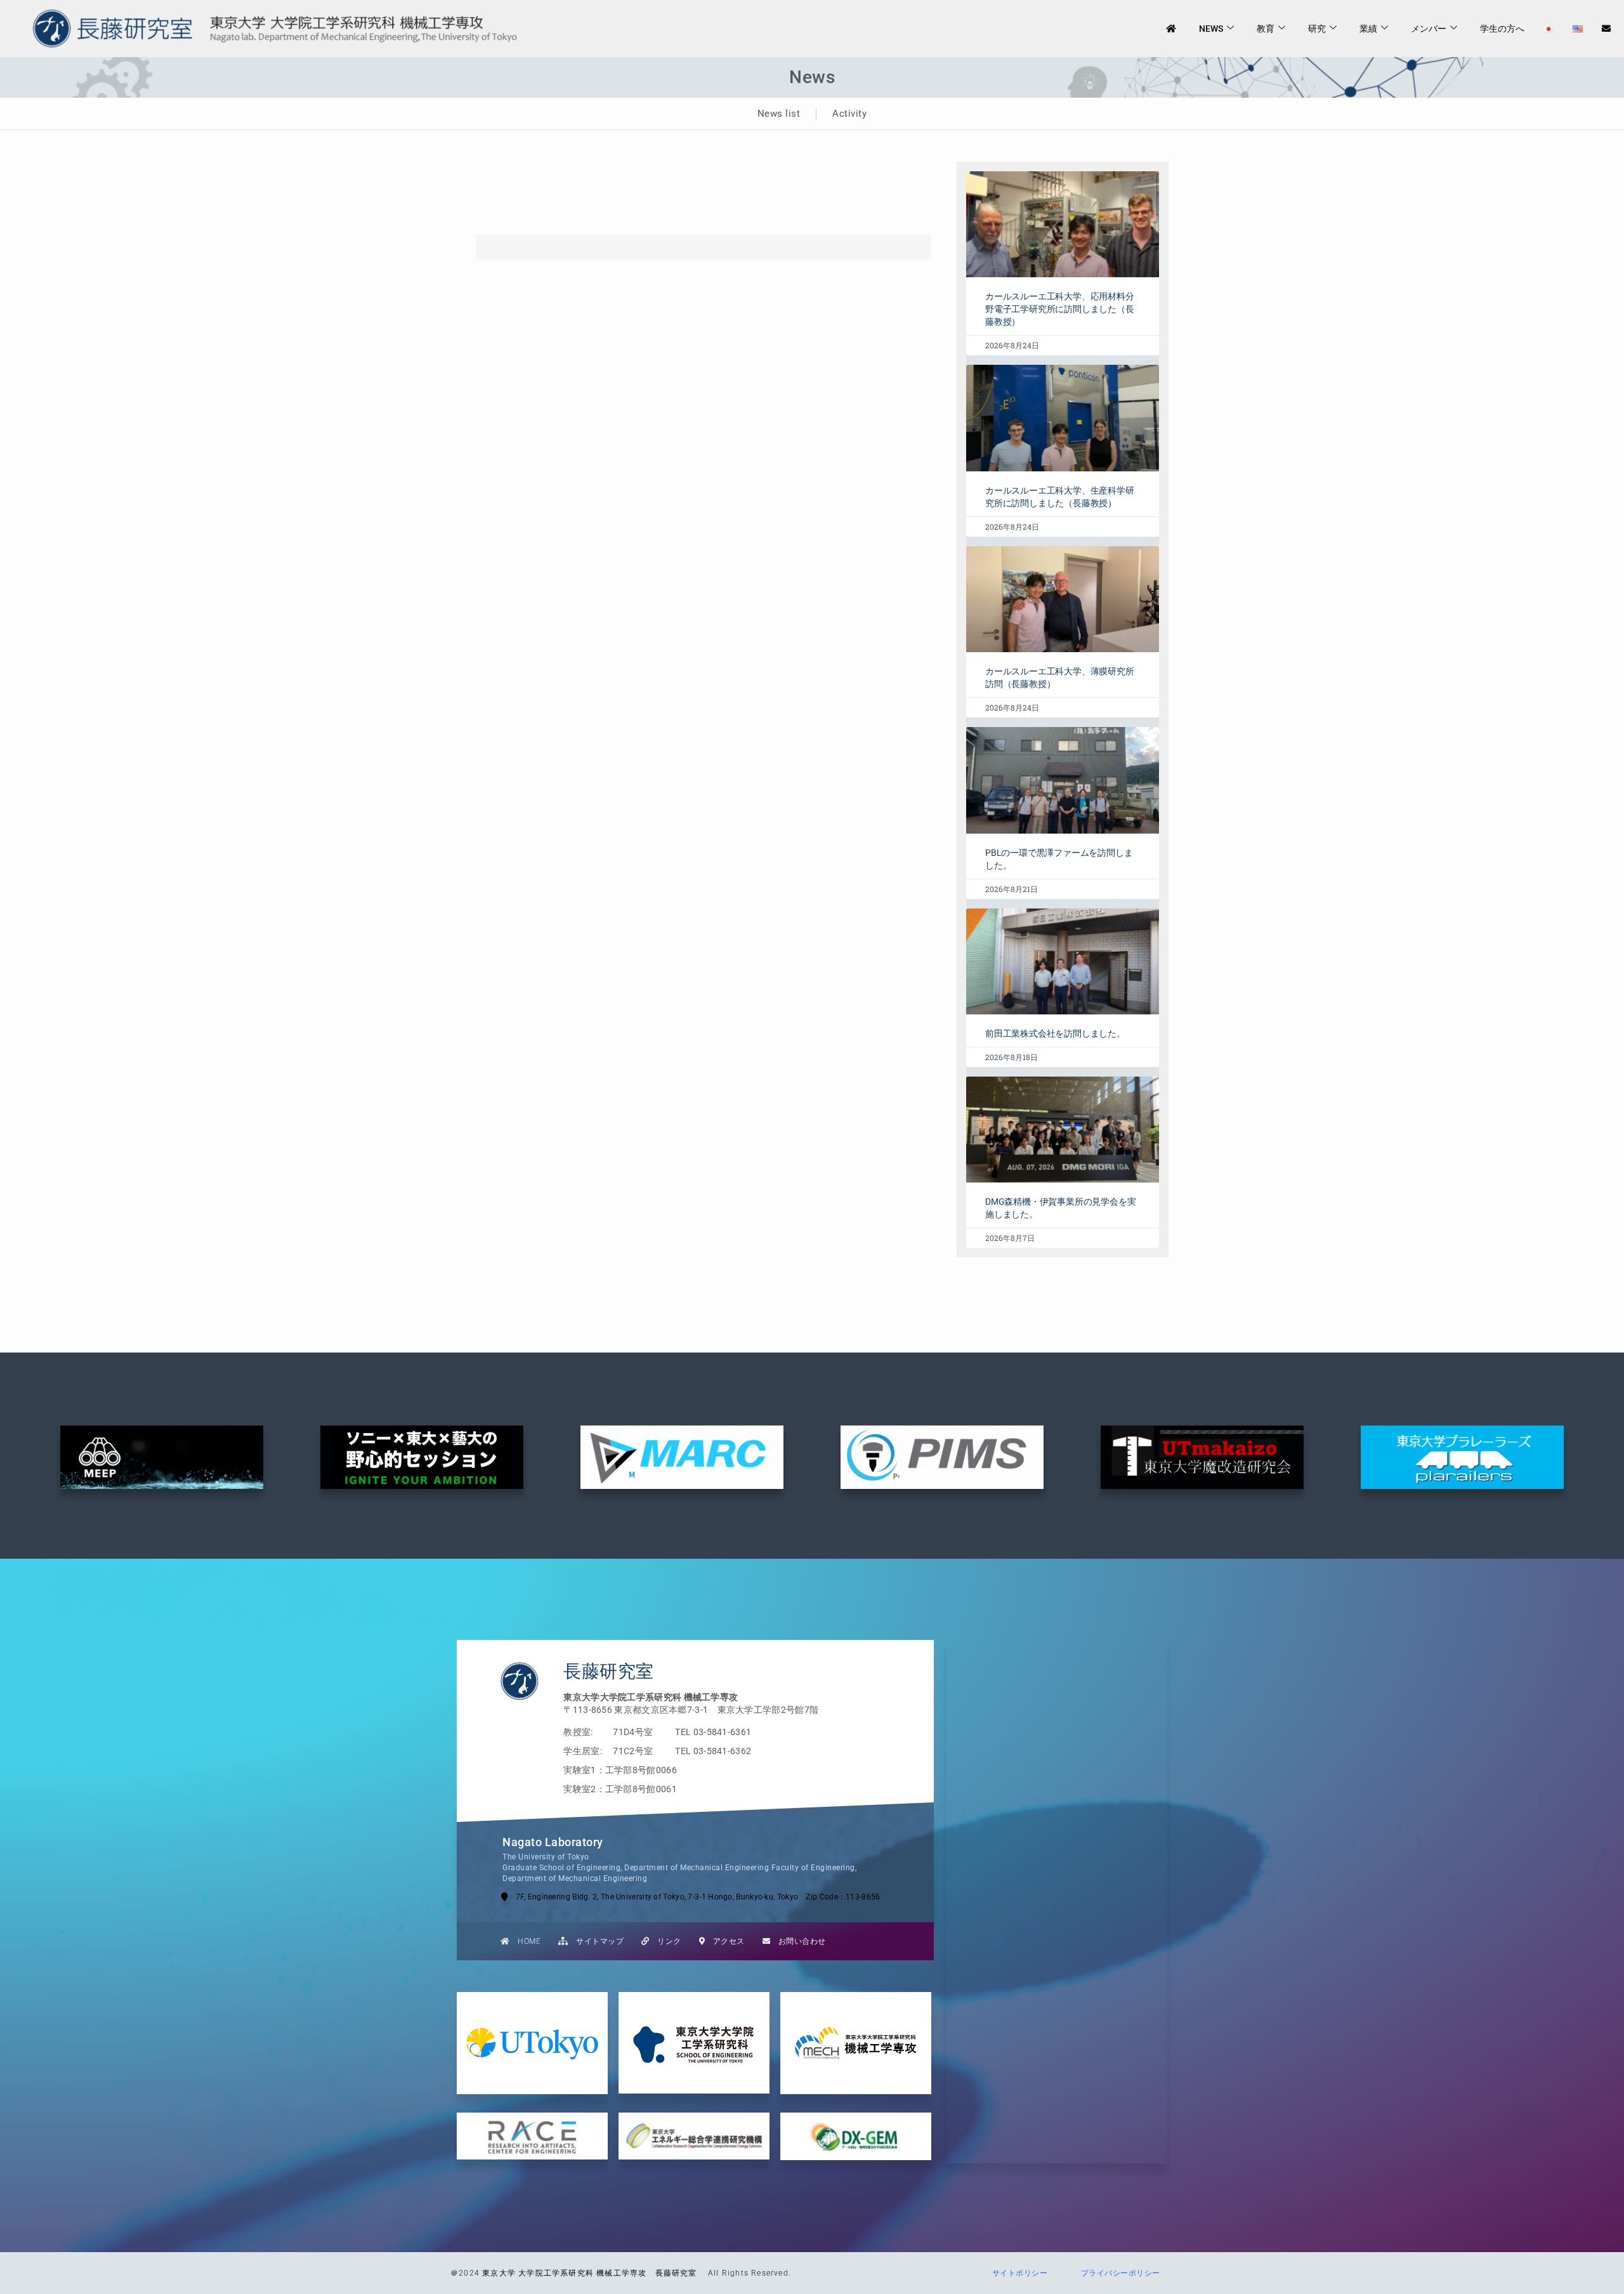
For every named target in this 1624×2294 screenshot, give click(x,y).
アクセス (725, 1941)
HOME (526, 1941)
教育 (1266, 29)
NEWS (1211, 29)
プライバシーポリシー (1116, 2273)
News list (779, 114)
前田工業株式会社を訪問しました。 (1055, 1033)
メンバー (1429, 29)
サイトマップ (596, 1941)
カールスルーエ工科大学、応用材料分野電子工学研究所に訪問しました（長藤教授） (1060, 309)
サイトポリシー (1016, 2273)
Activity (849, 114)
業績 (1368, 29)
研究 (1317, 29)
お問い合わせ (798, 1941)
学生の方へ (1502, 29)
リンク (665, 1941)
